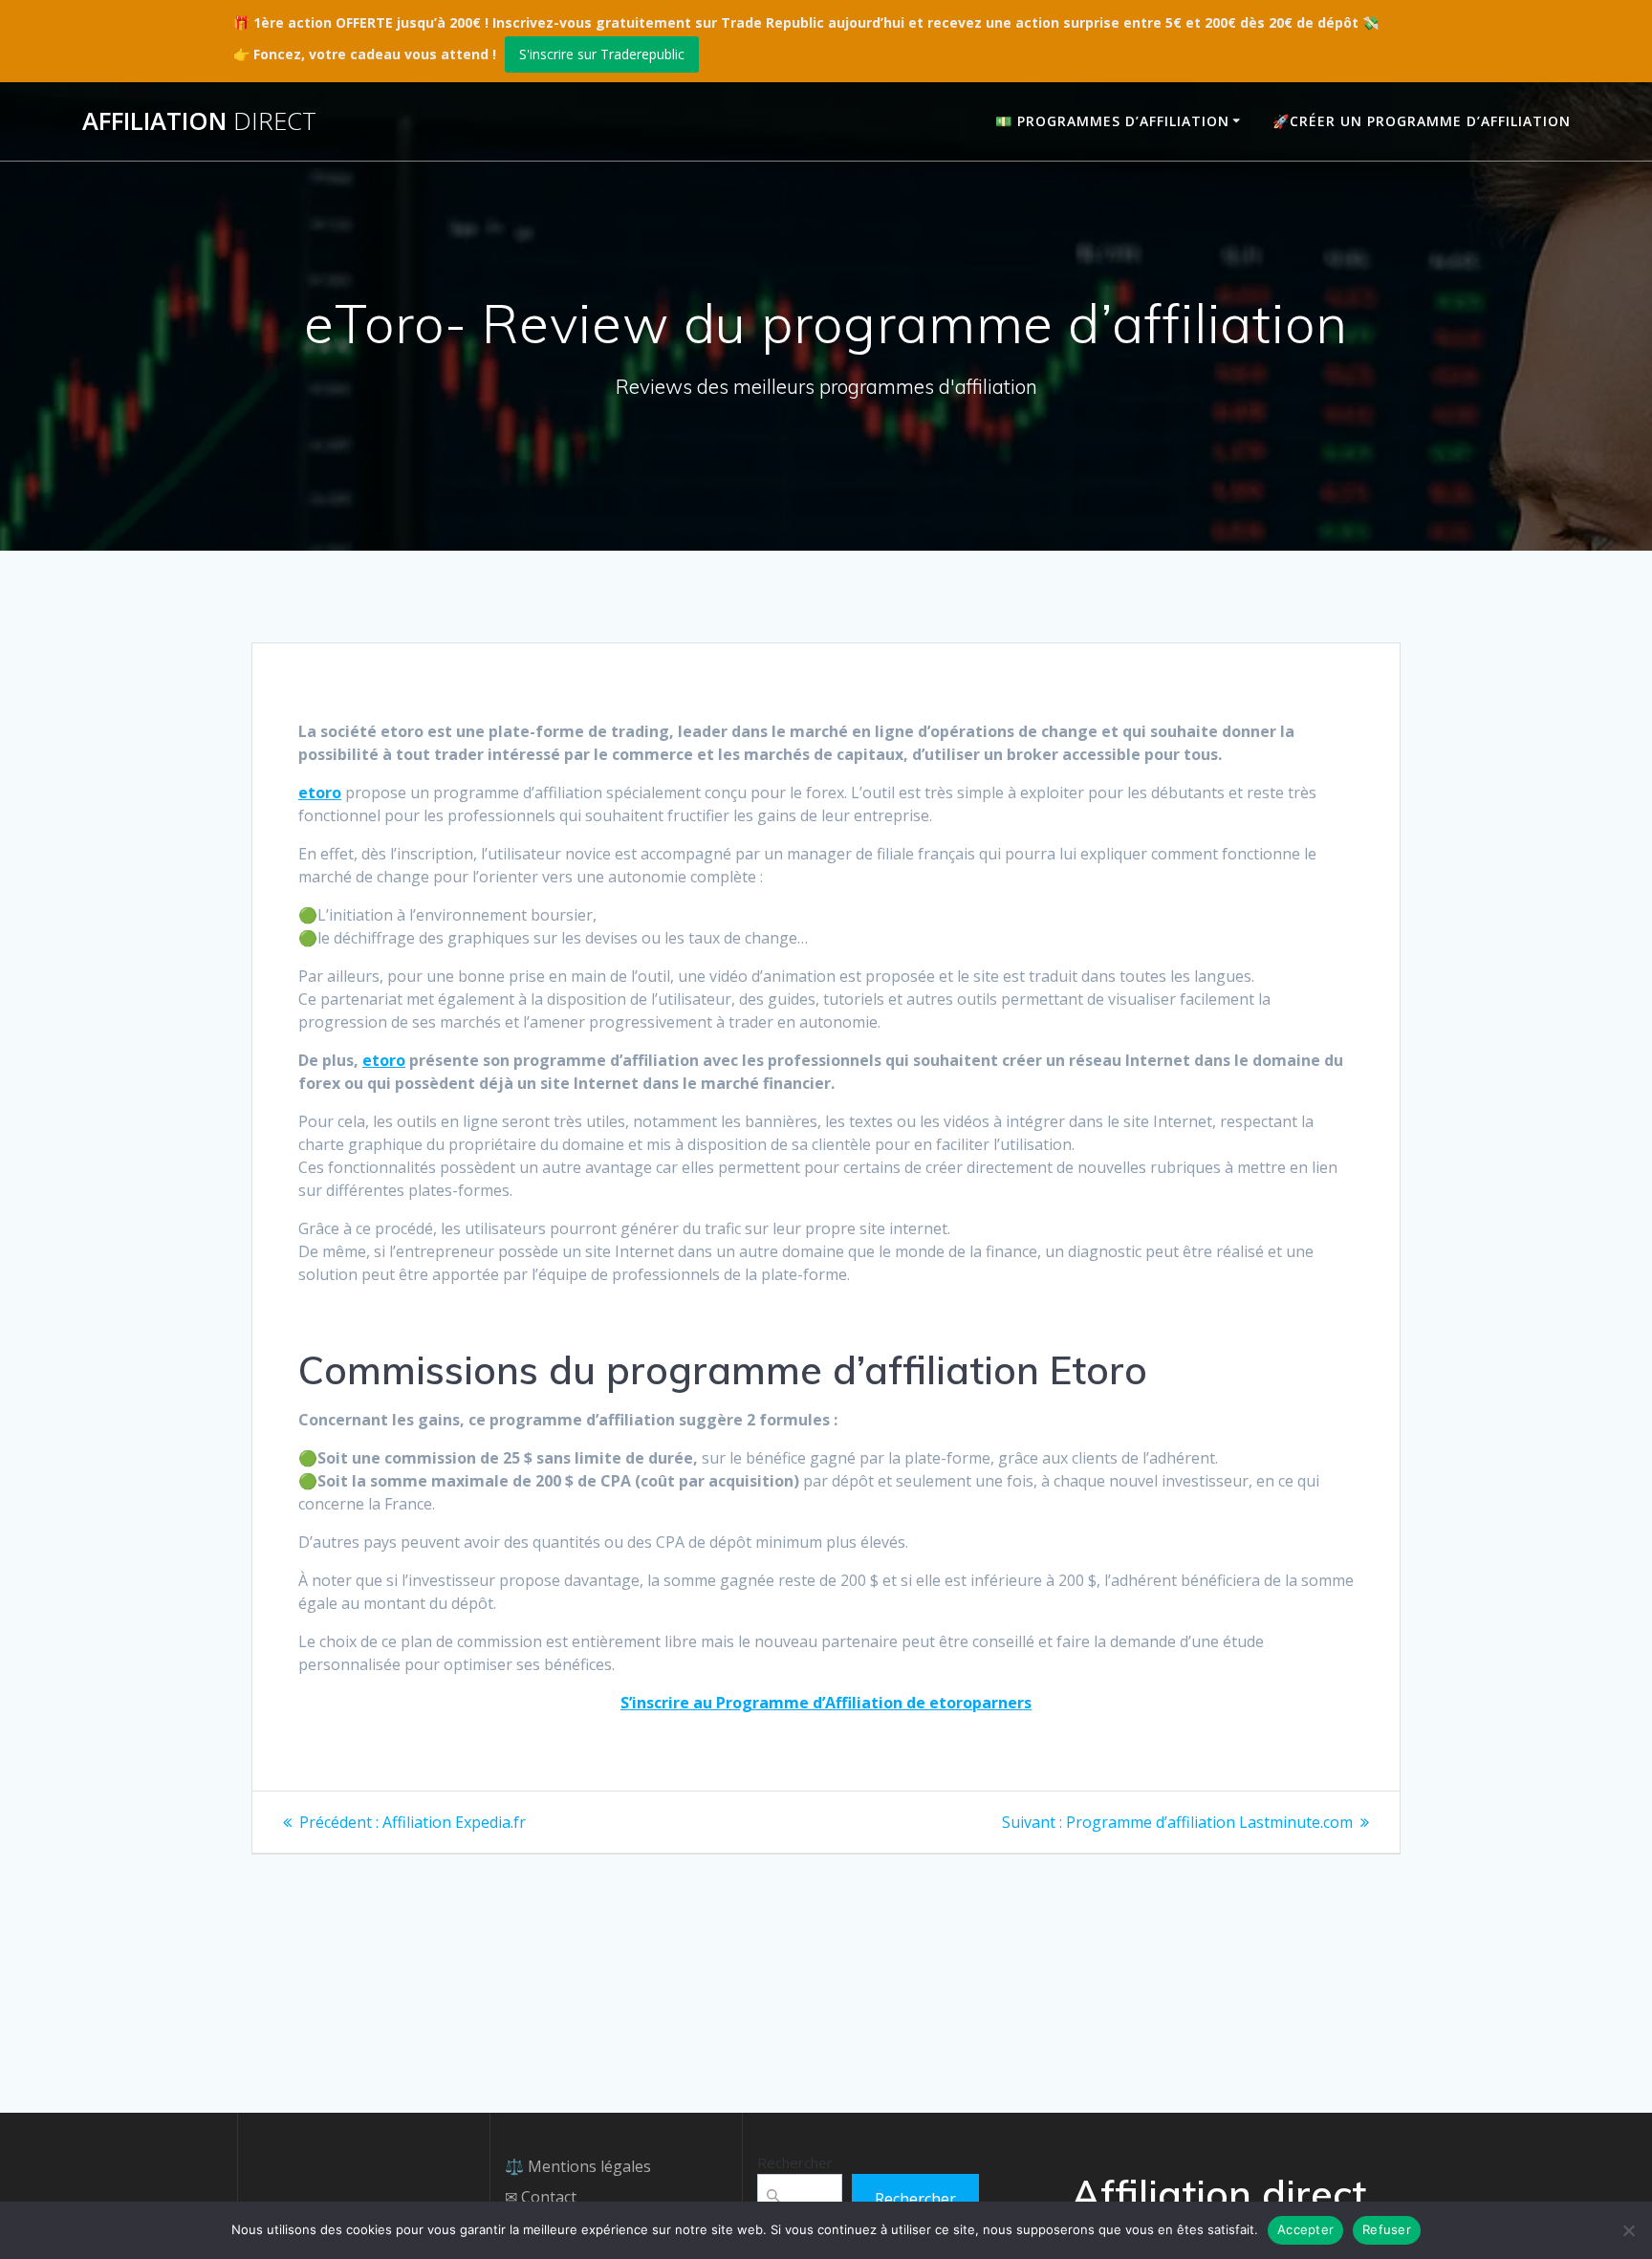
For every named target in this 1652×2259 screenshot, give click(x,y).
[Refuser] (1628, 2230)
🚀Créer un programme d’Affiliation (1422, 121)
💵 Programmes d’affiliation (1112, 121)
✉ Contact (541, 2197)
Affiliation (199, 121)
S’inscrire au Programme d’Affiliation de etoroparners (826, 1703)
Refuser (1387, 2229)
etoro (320, 793)
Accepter (1305, 2229)
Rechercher (795, 2162)
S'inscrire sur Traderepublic (602, 54)
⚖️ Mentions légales (578, 2166)
